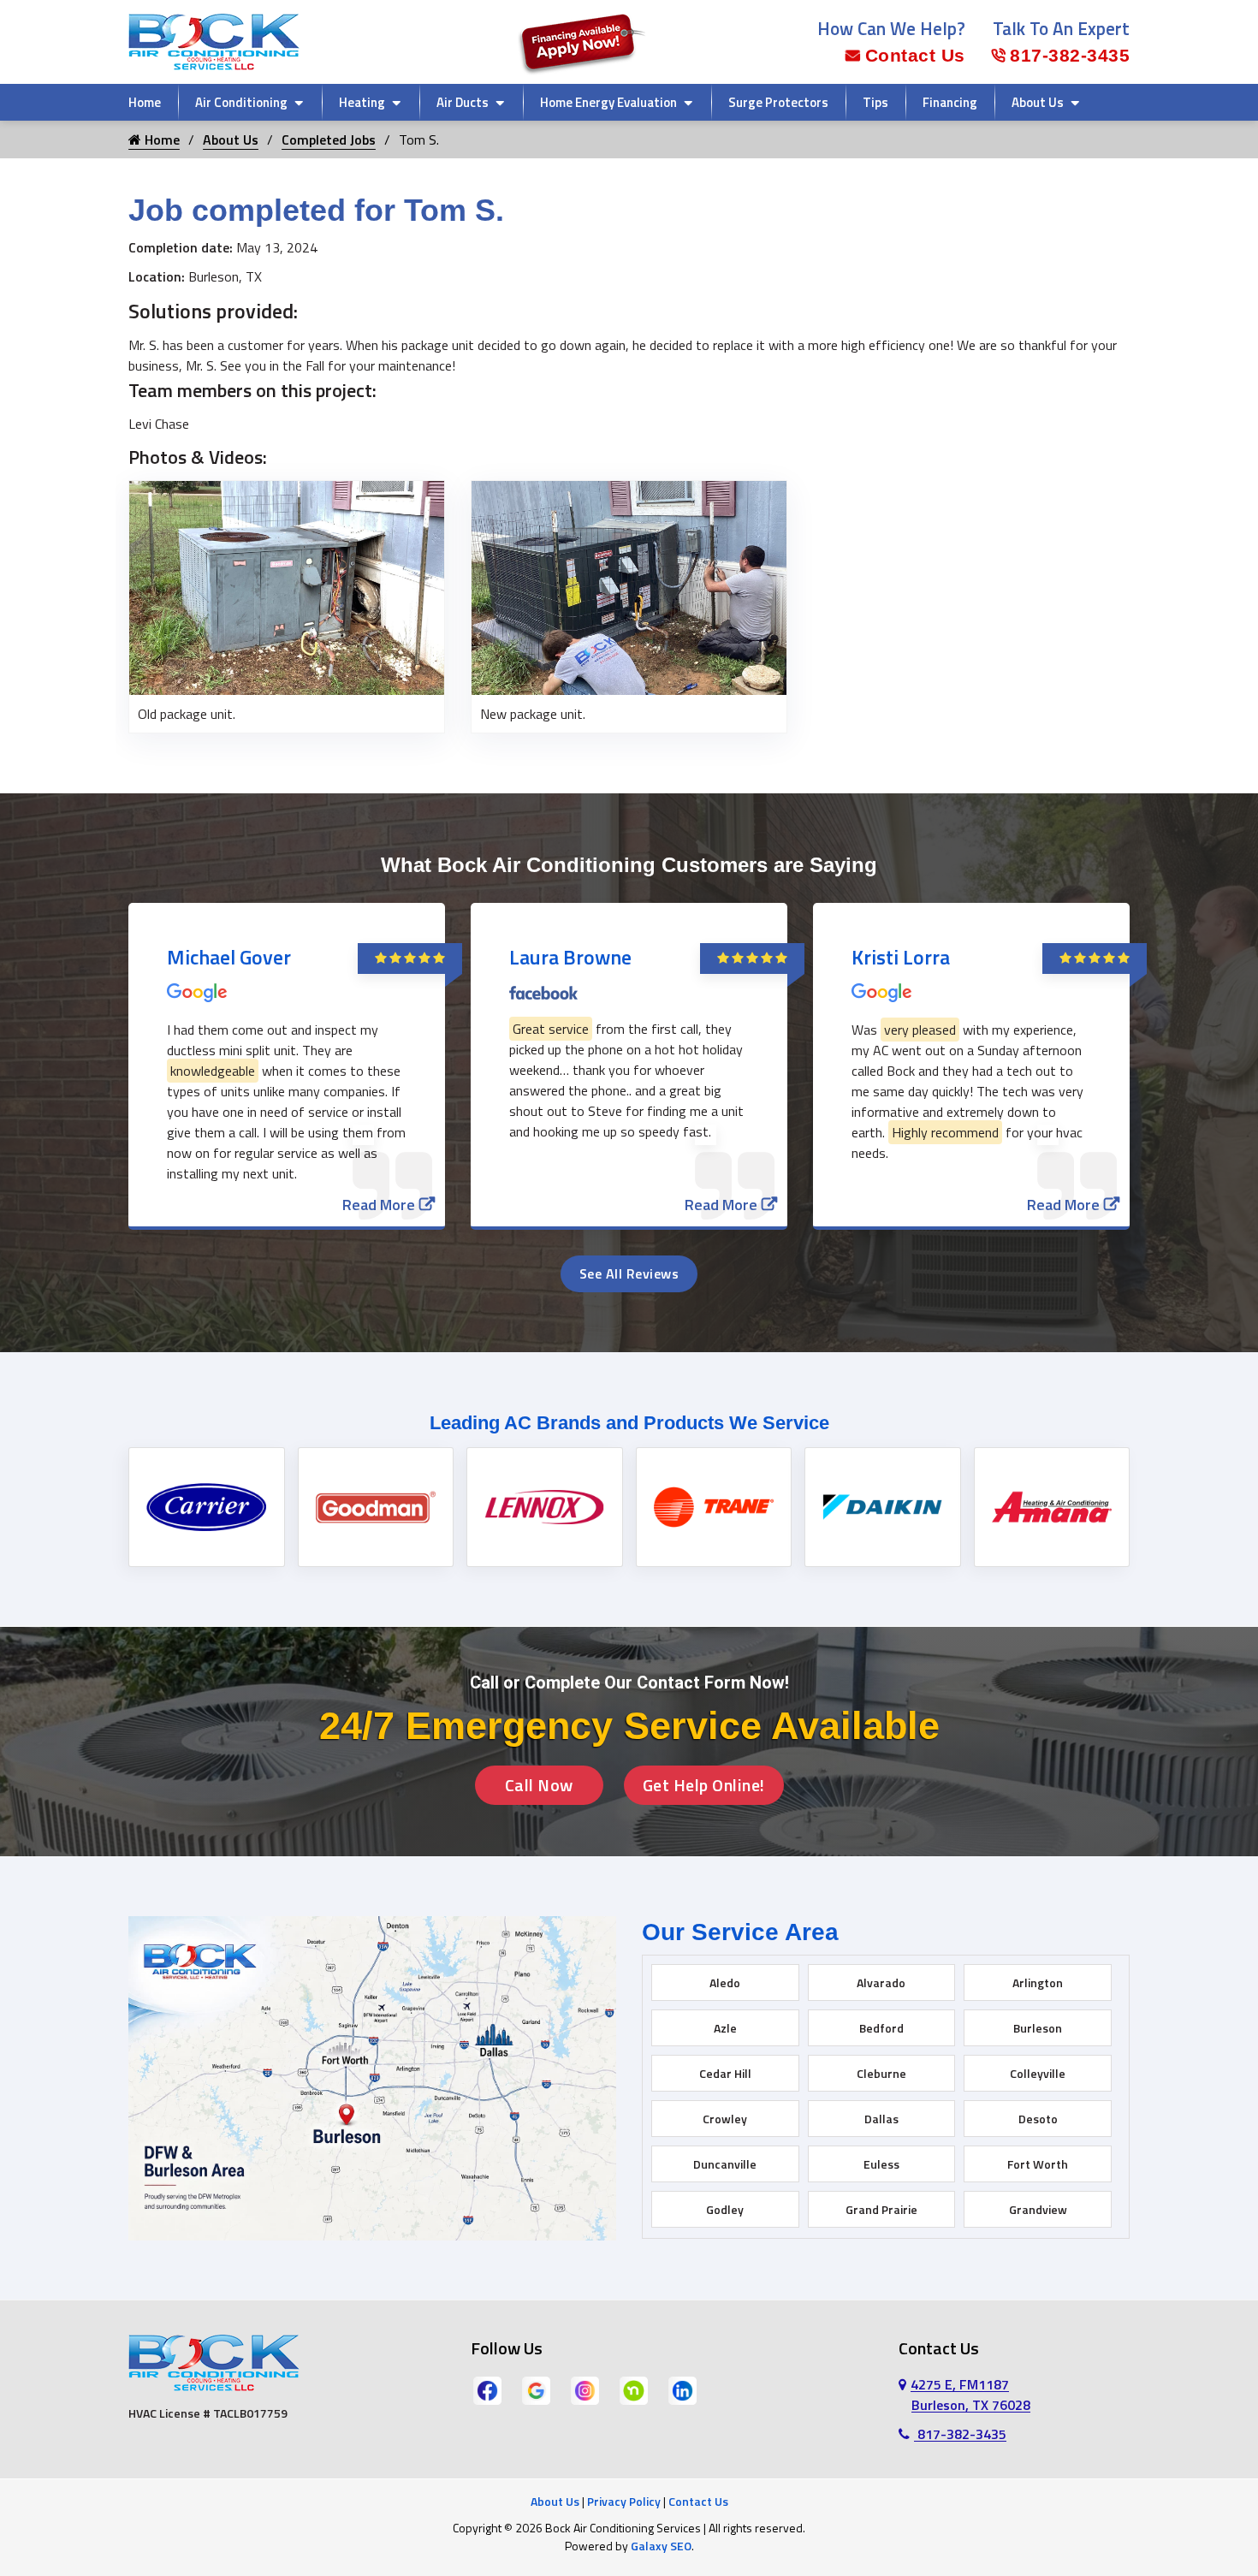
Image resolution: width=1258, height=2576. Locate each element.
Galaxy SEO (661, 2546)
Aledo (725, 1982)
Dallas (881, 2119)
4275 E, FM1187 (970, 2395)
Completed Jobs (329, 139)
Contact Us (915, 55)
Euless (881, 2164)
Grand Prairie (881, 2209)
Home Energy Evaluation (608, 102)
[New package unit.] (629, 586)
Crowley (725, 2119)
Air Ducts (463, 102)
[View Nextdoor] (634, 2389)
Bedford (881, 2028)
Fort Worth (1038, 2164)
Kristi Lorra (901, 957)
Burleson (1038, 2028)
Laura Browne (570, 957)
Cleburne (881, 2073)
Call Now (539, 1785)
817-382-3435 (1070, 55)
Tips (875, 102)
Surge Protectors (778, 102)
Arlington (1038, 1982)
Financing (950, 102)
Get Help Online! (704, 1785)
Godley (725, 2209)
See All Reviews (629, 1273)
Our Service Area (740, 1932)
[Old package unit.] (287, 586)
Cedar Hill (725, 2073)
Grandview (1038, 2209)
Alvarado (881, 1982)
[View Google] (536, 2389)
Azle (725, 2028)
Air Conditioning (241, 102)
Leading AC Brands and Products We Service (629, 1423)
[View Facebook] (487, 2389)
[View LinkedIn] (682, 2389)
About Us (1038, 102)
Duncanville (725, 2164)
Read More (379, 1205)
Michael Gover (229, 957)
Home (145, 102)
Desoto (1038, 2119)
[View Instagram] (585, 2389)
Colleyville (1038, 2073)
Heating (362, 102)
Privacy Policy (624, 2501)
